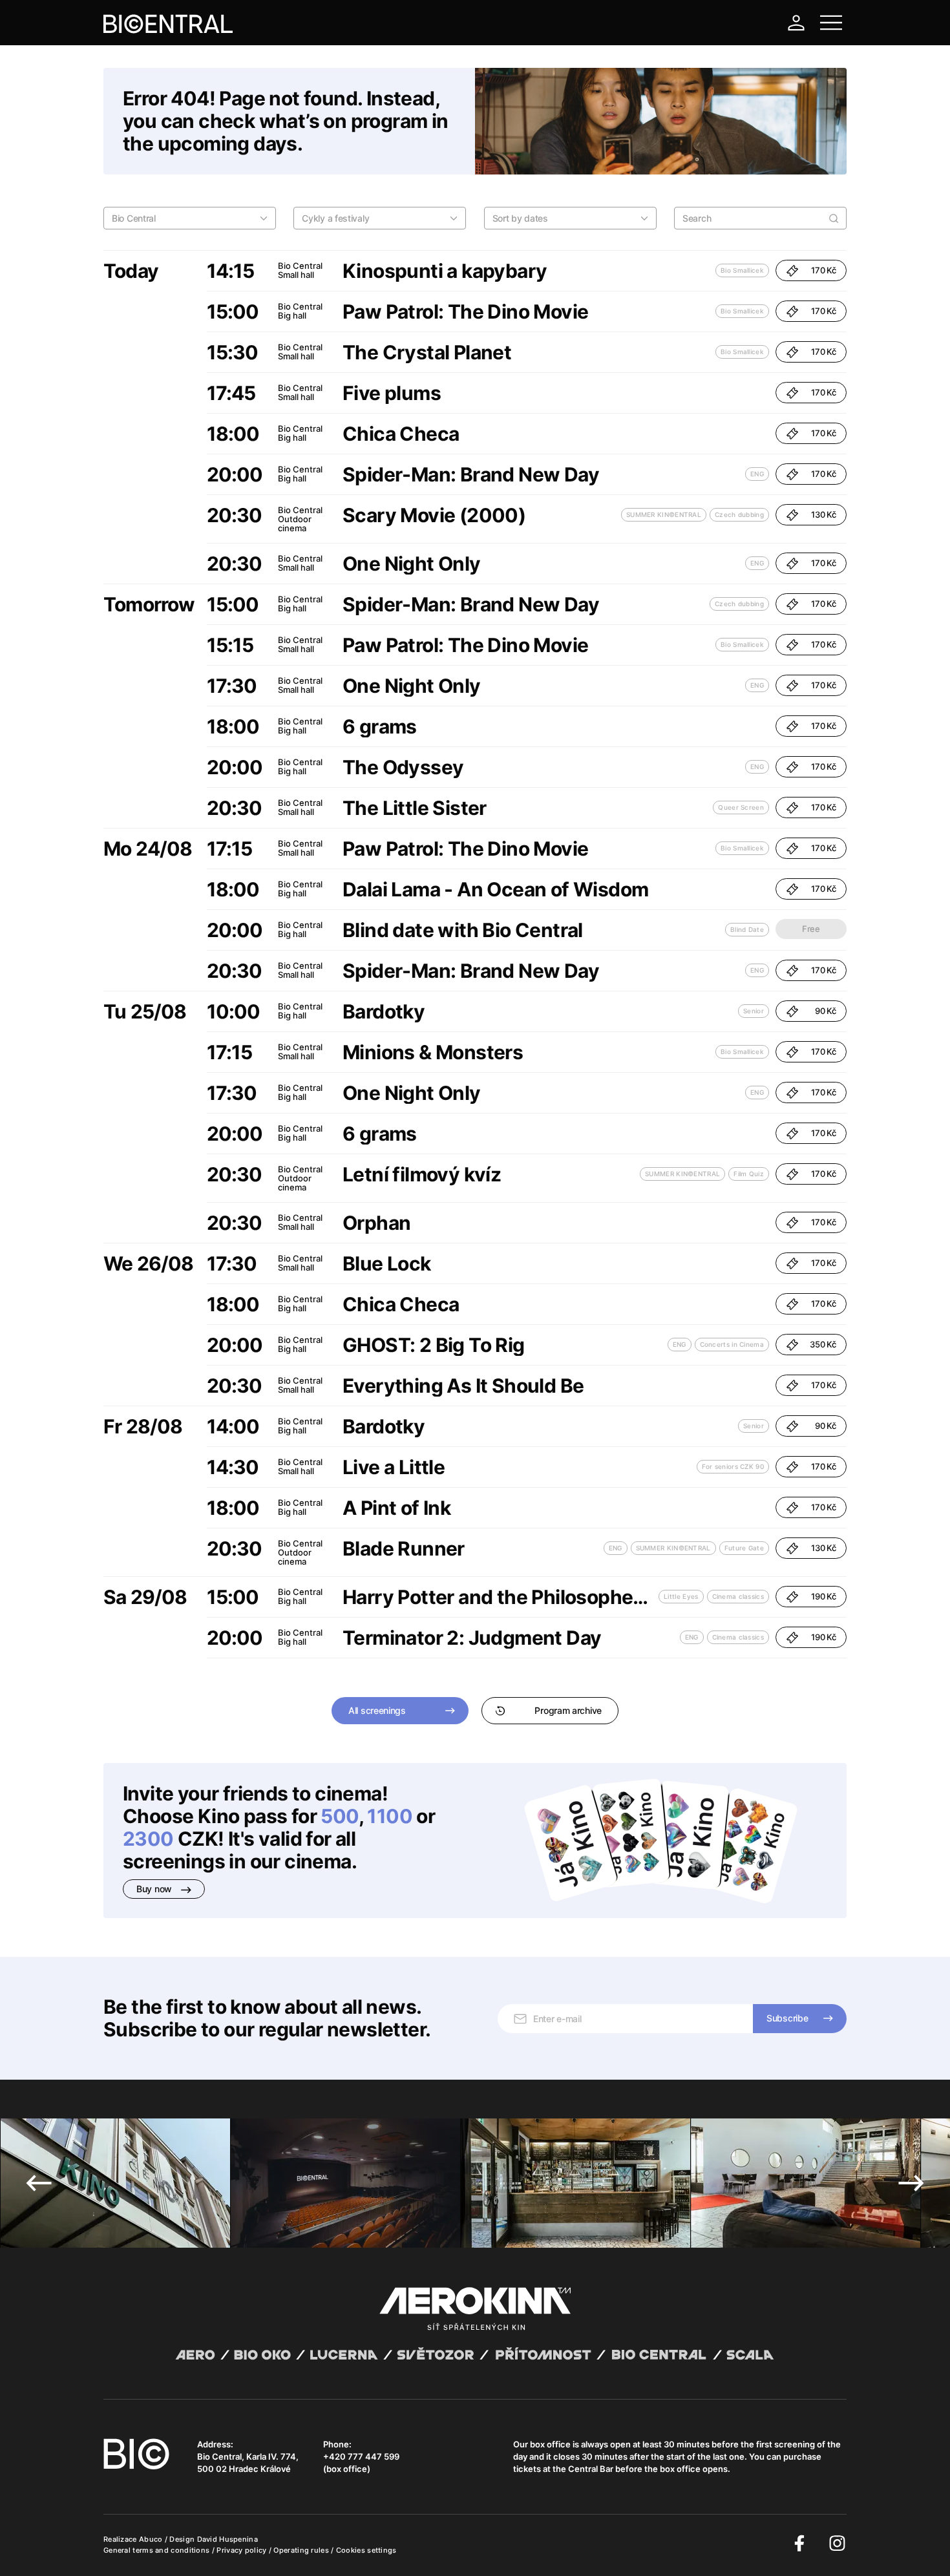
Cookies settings (366, 2550)
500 (339, 1816)
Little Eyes (681, 1596)
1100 (390, 1816)
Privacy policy (243, 2550)
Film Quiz (749, 1174)
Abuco (151, 2539)
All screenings (377, 1710)
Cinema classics (738, 1596)
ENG (757, 474)
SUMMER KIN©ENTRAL (664, 514)
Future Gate (744, 1548)
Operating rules (302, 2550)
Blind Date (747, 929)
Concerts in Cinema (732, 1344)
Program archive (568, 1710)
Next (911, 2183)
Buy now (155, 1889)
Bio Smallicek (742, 270)
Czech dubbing (739, 514)
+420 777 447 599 (361, 2456)
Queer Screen (741, 807)
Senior (754, 1011)
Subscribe (787, 2018)
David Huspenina (228, 2539)
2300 (148, 1839)
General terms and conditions (158, 2550)
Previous (39, 2183)
